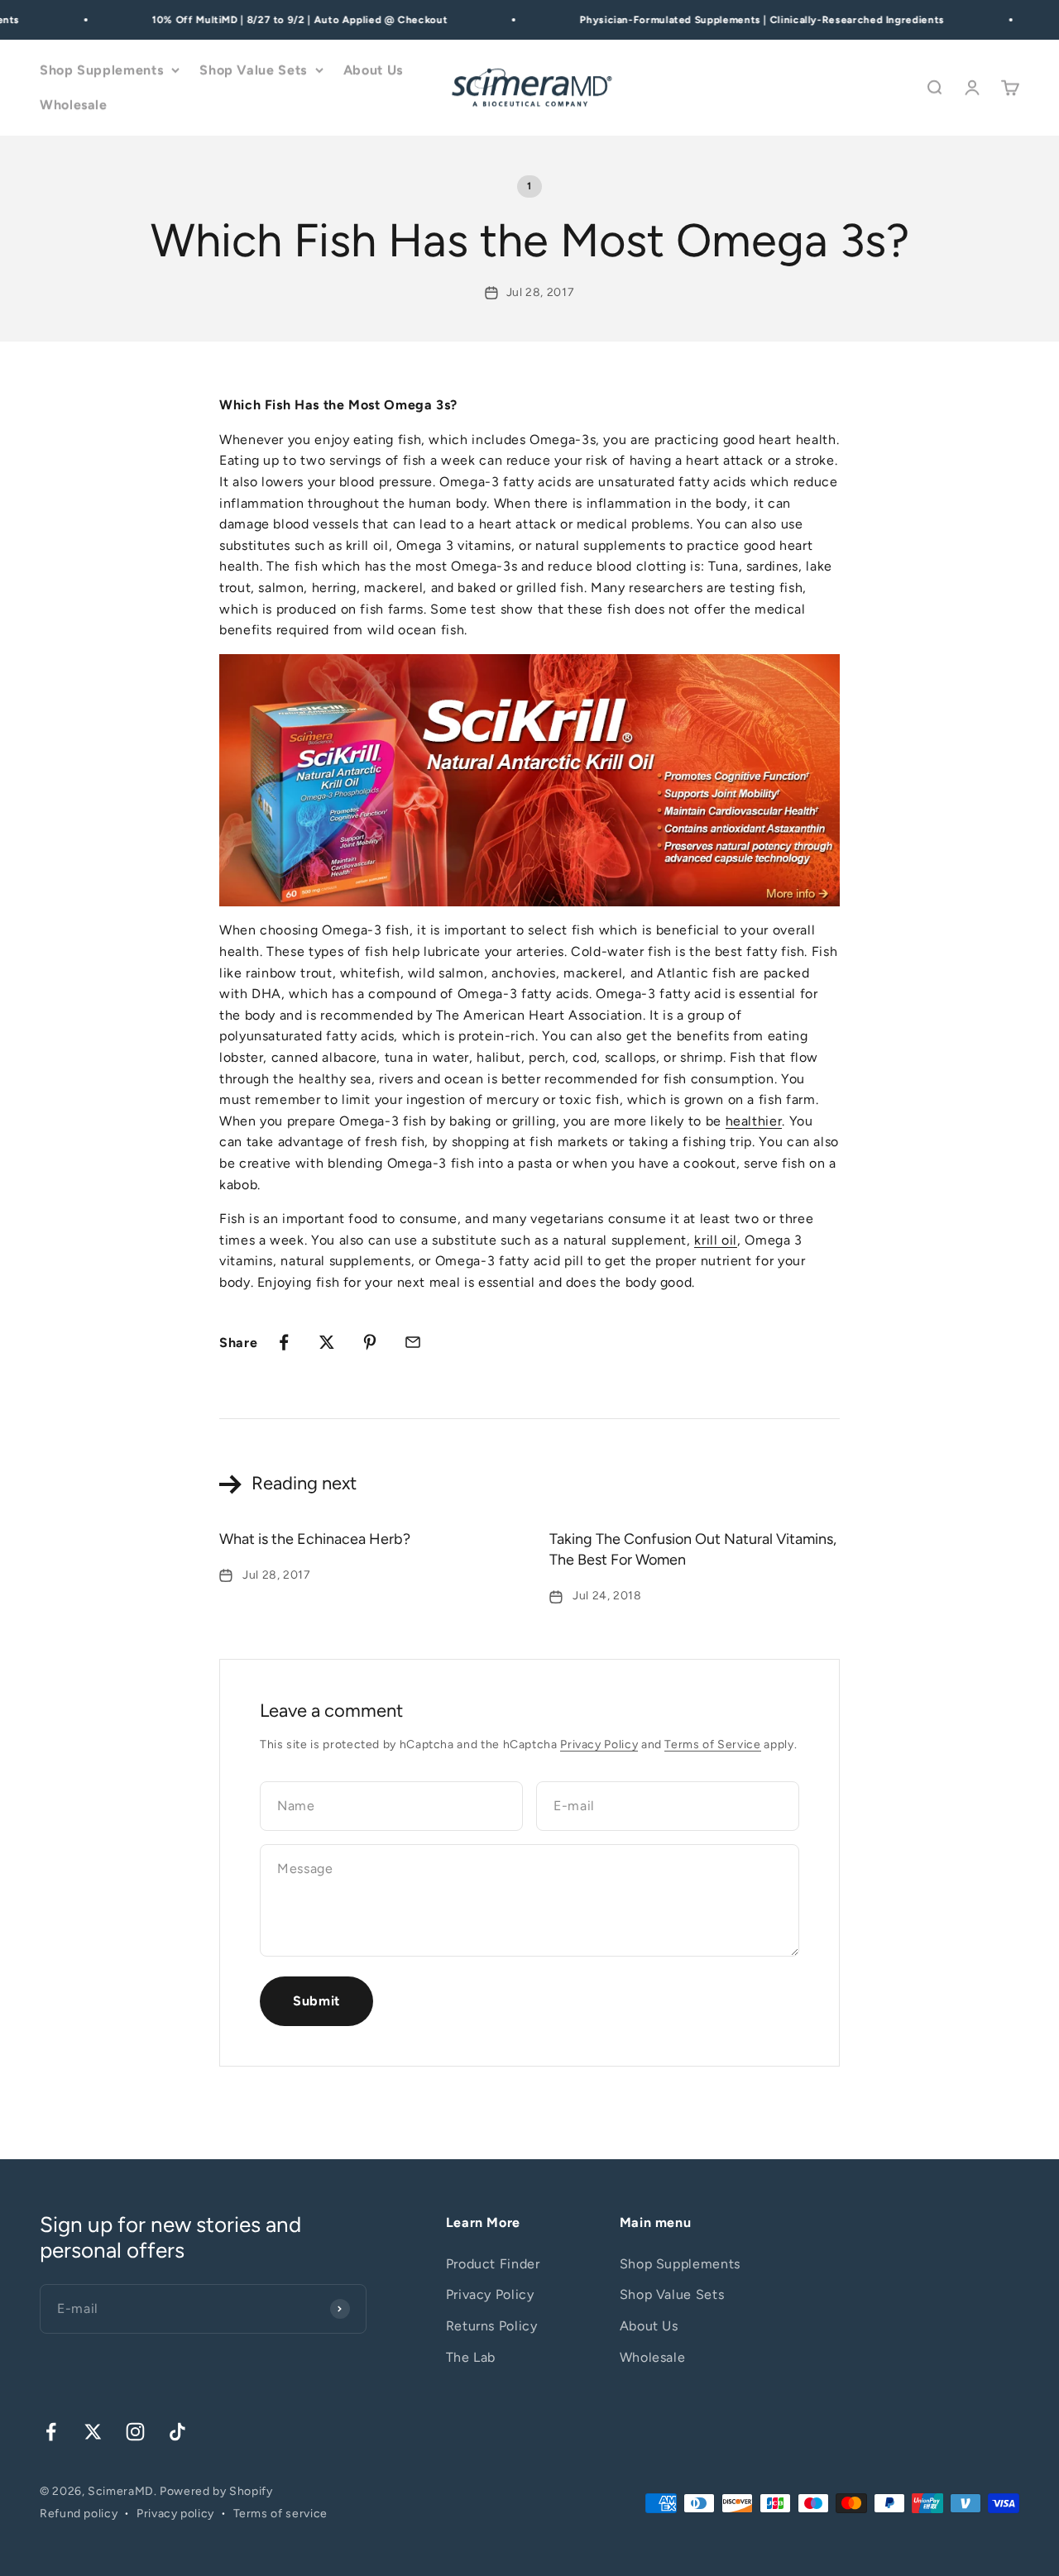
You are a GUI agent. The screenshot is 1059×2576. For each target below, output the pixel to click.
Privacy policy (175, 2514)
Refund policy (79, 2514)
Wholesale (74, 105)
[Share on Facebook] (284, 1342)
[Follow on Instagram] (135, 2432)
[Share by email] (413, 1342)
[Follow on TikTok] (177, 2432)
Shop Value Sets (253, 70)
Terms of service (280, 2514)
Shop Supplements (101, 70)
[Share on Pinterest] (370, 1342)
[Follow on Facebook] (51, 2432)
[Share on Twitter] (327, 1342)
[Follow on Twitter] (93, 2432)
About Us (373, 70)
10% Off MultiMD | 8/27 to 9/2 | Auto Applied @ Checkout (286, 20)
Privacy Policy (599, 1744)
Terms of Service (712, 1744)
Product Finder (493, 2264)
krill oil (716, 1240)
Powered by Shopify (216, 2491)
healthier (754, 1121)
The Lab (471, 2357)
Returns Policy (492, 2326)
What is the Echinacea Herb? (315, 1539)
